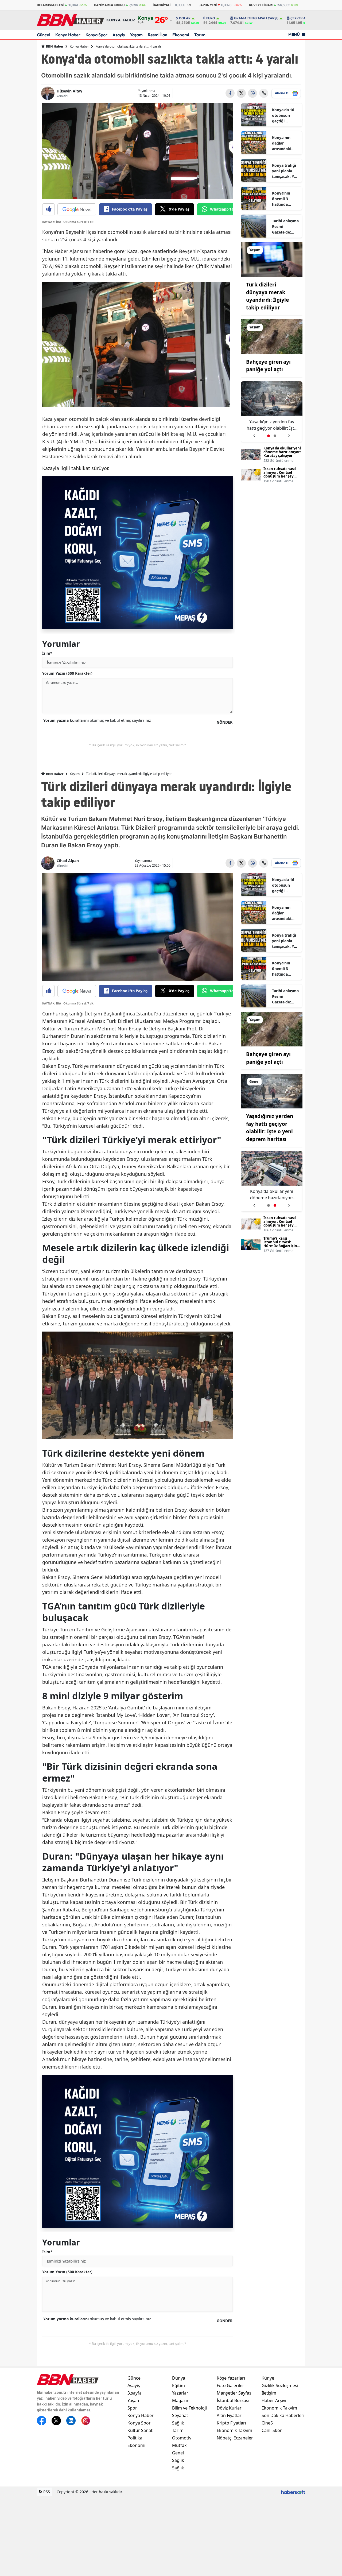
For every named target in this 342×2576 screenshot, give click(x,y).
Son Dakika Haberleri (283, 2415)
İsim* (47, 653)
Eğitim (178, 2385)
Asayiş (119, 35)
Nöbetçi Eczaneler (235, 2438)
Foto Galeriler (230, 2385)
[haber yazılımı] (293, 2492)
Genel (178, 2453)
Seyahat (180, 2415)
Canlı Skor (272, 2430)
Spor (132, 2408)
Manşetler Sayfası (235, 2393)
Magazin (181, 2400)
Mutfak (179, 2445)
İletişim (269, 2393)
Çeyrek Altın (302, 18)
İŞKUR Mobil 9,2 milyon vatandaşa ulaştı (272, 425)
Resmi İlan (158, 35)
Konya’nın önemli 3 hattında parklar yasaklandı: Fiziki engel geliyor (282, 199)
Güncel (44, 35)
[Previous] (254, 434)
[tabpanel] (272, 412)
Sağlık (178, 2423)
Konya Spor (96, 35)
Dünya (179, 2378)
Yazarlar (180, 2393)
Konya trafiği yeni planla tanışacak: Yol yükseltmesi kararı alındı (285, 171)
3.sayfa (135, 2393)
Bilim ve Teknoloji (189, 2408)
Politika (135, 2438)
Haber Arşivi (274, 2400)
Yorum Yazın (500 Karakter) (67, 673)
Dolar (185, 18)
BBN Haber (54, 46)
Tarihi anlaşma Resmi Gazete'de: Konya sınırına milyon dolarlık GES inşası (285, 227)
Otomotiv (182, 2438)
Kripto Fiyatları (231, 2423)
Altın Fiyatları (230, 2415)
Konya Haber (68, 35)
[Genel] (272, 1091)
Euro (211, 18)
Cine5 (267, 2423)
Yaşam (136, 35)
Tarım (200, 35)
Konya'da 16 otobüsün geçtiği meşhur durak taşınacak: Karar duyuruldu (285, 115)
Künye (268, 2378)
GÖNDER (225, 722)
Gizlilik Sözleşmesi (280, 2385)
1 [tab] (269, 436)
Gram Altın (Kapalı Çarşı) (256, 18)
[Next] (289, 434)
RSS (46, 2492)
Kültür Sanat (140, 2430)
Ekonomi (181, 35)
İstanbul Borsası (233, 2400)
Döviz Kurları (230, 2408)
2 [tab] (275, 436)
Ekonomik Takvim (234, 2430)
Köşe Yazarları (231, 2378)
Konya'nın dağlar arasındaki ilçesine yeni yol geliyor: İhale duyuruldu (283, 143)
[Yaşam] (272, 259)
